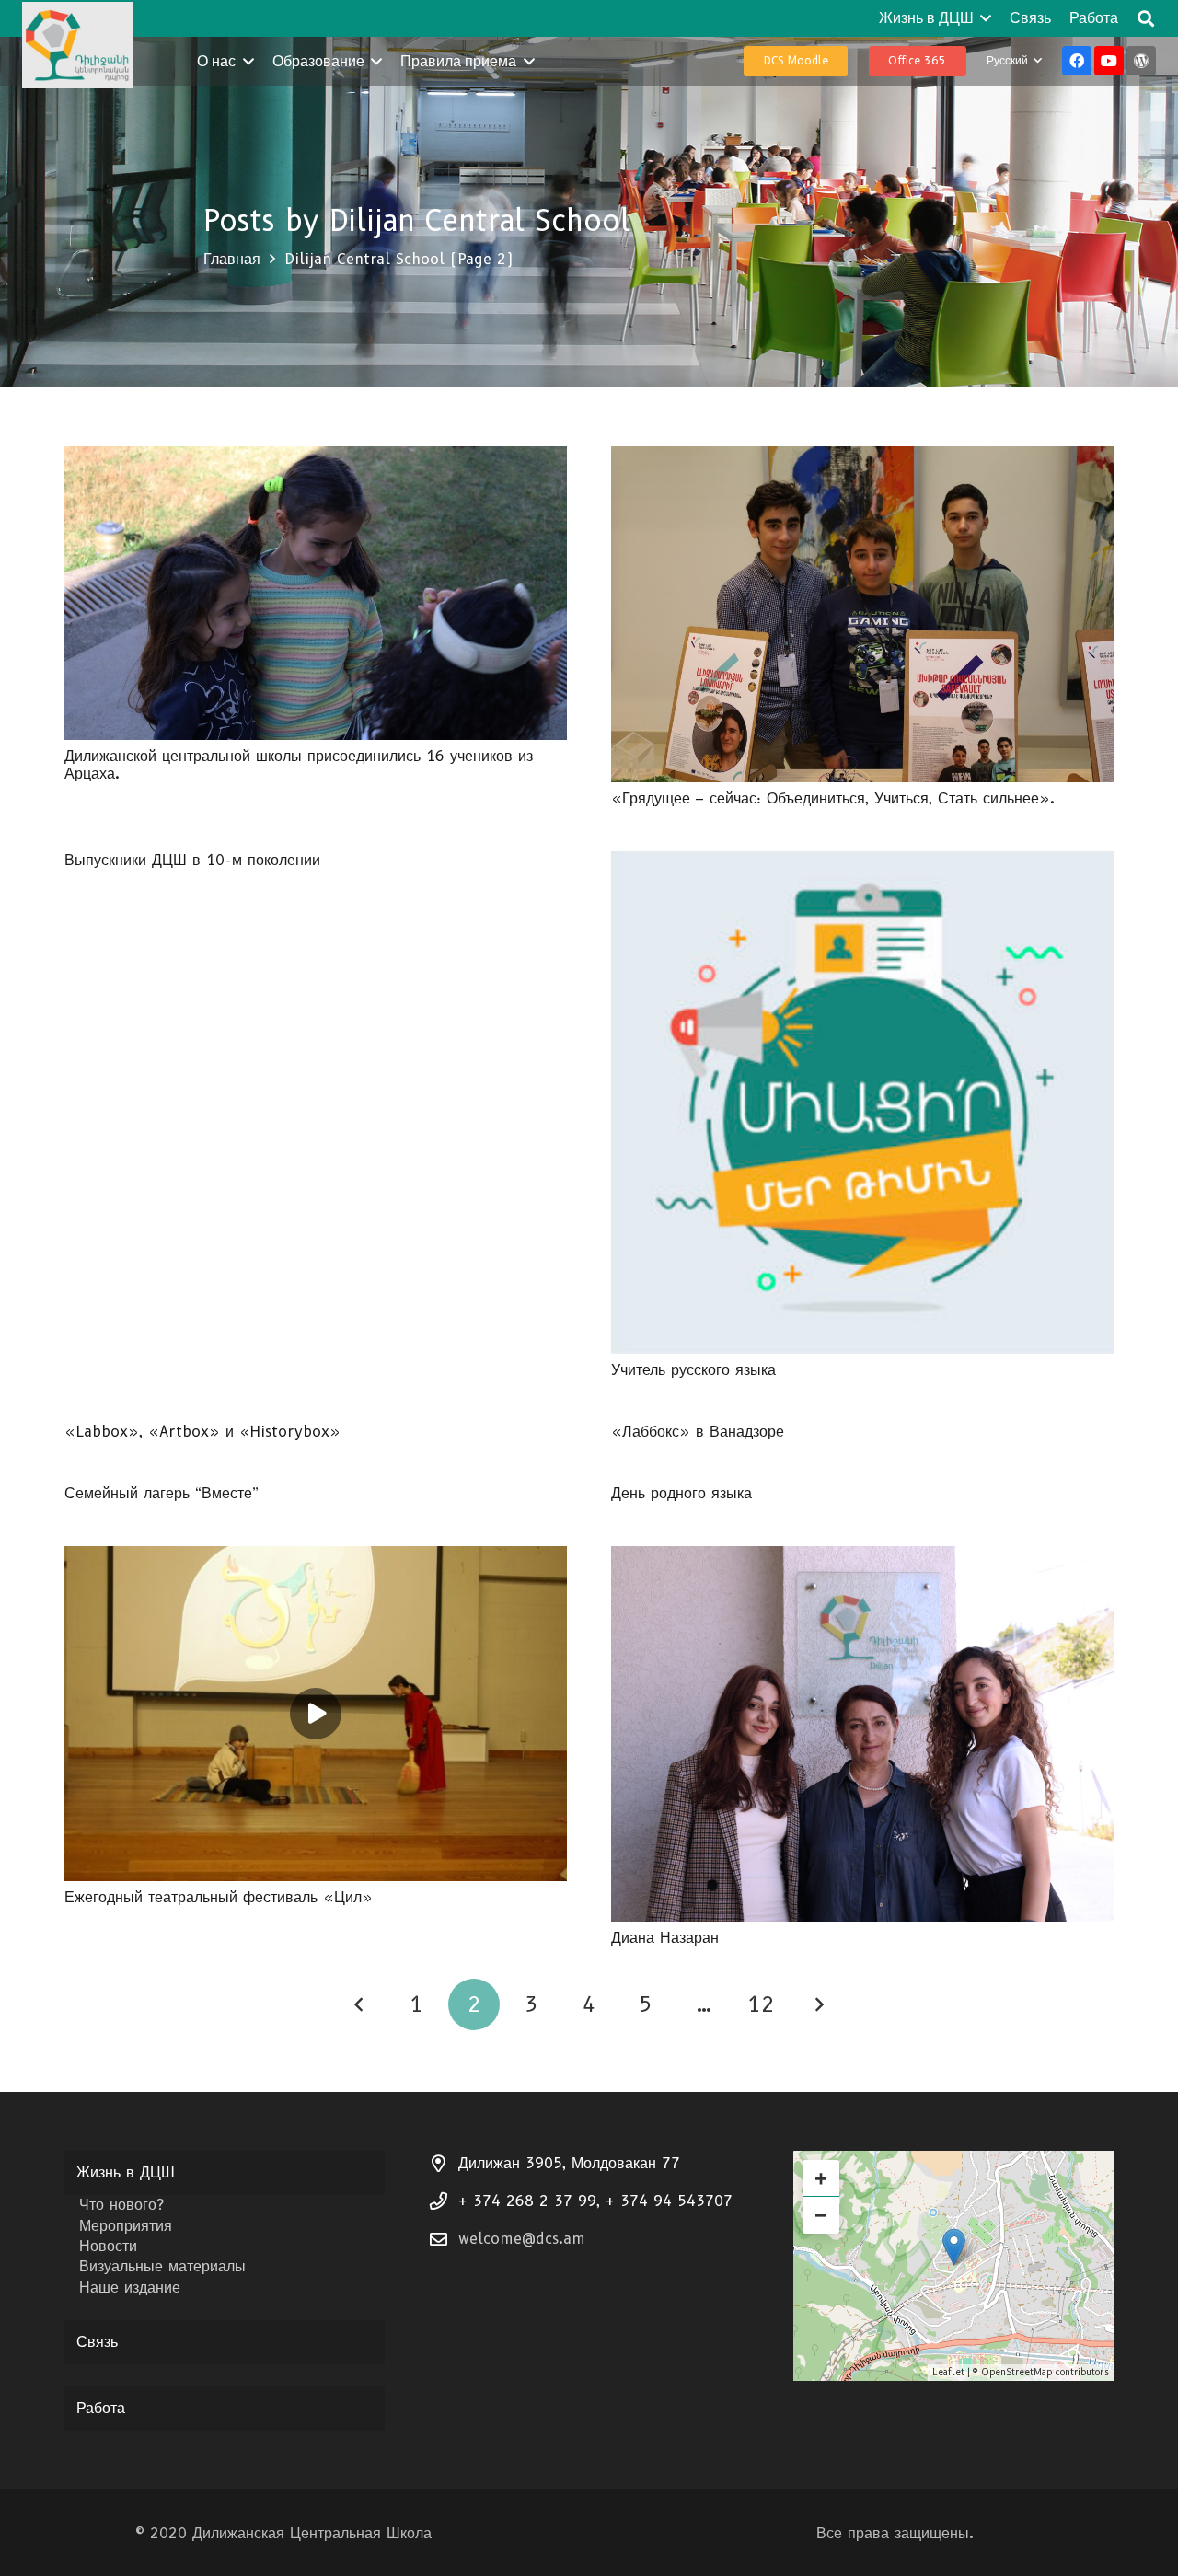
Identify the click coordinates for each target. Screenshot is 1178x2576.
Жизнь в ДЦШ (126, 2172)
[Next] (819, 2004)
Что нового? (121, 2205)
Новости (108, 2246)
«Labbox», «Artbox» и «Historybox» (202, 1432)
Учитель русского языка (693, 1370)
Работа (101, 2408)
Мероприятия (126, 2226)
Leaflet (948, 2372)
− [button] (821, 2215)
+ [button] (821, 2178)
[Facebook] (1077, 61)
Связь (97, 2342)
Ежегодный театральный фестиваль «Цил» (219, 1897)
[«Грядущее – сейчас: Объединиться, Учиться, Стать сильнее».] (862, 459)
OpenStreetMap (1016, 2372)
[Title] (1141, 61)
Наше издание (130, 2287)
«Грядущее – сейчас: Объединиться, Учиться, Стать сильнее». (833, 798)
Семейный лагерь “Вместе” (162, 1493)
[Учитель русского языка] (862, 864)
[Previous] (360, 2004)
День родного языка (681, 1493)
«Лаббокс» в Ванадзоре (698, 1432)
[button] (983, 18)
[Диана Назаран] (862, 1559)
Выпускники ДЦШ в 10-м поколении (192, 860)
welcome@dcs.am (522, 2239)
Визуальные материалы (162, 2266)
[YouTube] (1109, 61)
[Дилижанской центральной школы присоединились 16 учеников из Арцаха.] (316, 459)
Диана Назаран (665, 1938)
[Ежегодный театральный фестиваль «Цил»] (316, 1559)
